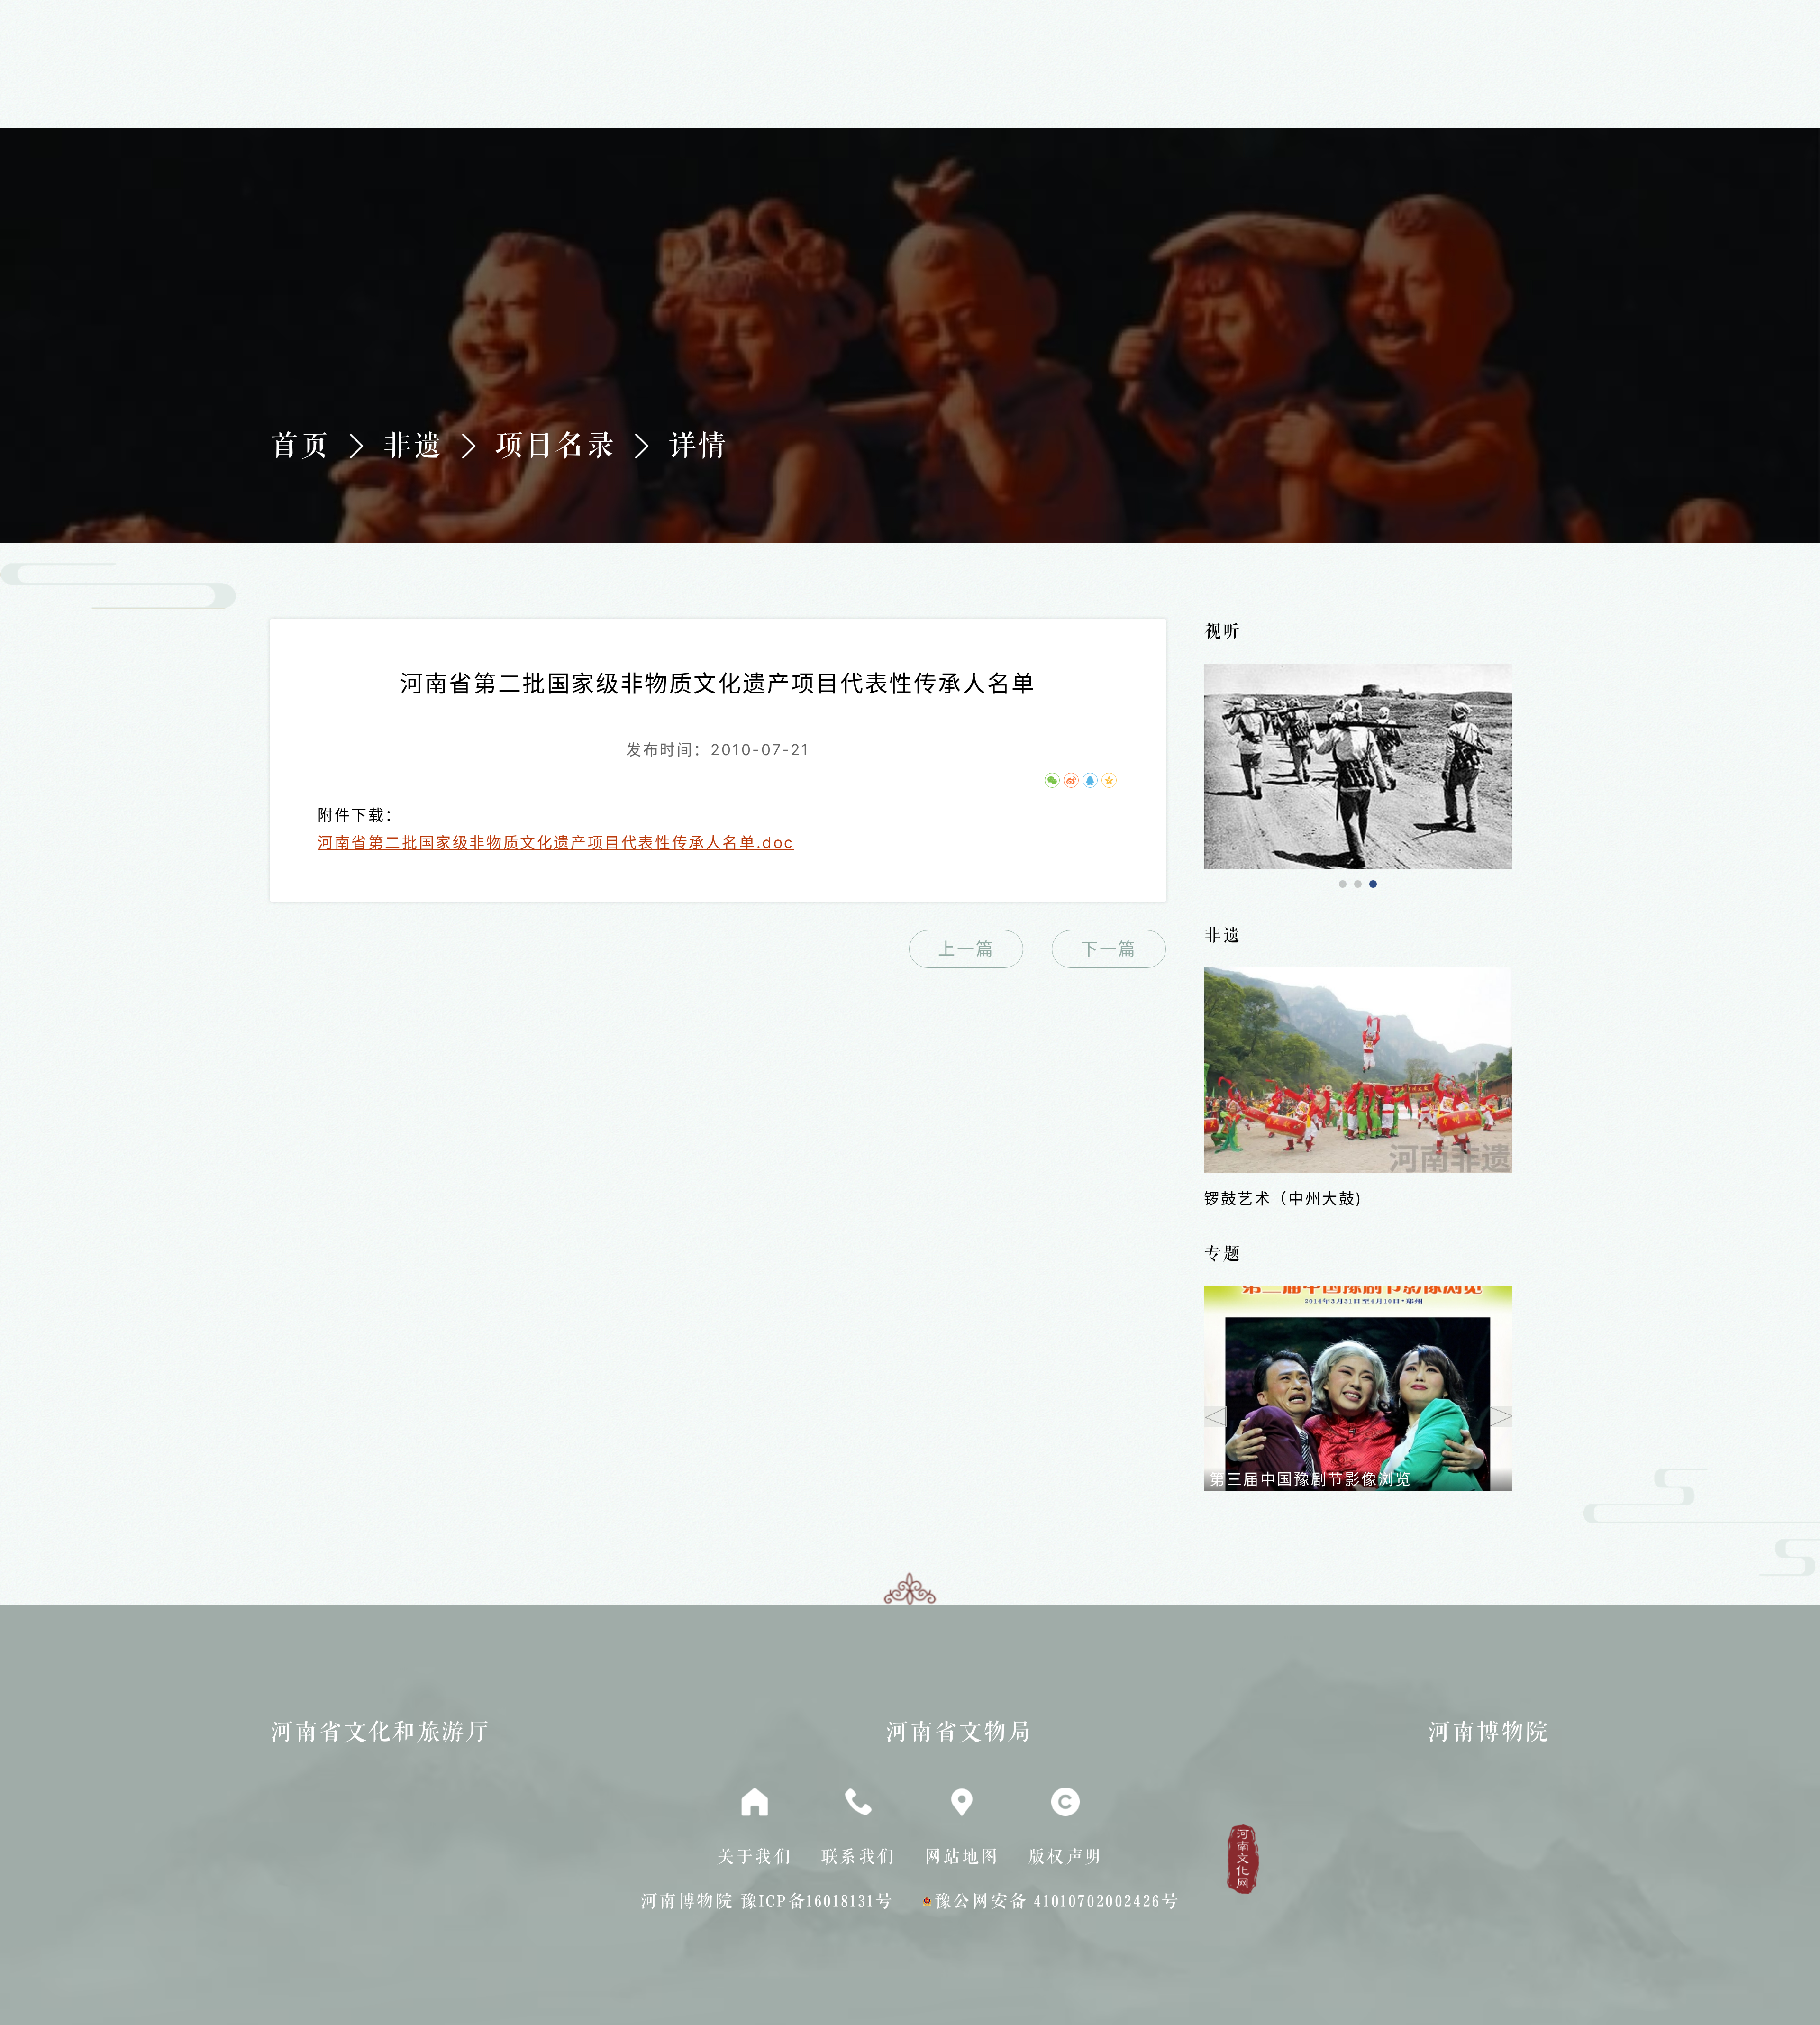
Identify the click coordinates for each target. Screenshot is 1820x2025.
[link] (1358, 766)
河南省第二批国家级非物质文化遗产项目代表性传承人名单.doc (556, 843)
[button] (1343, 884)
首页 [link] (300, 446)
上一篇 (966, 949)
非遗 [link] (413, 446)
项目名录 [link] (555, 446)
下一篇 (1109, 949)
